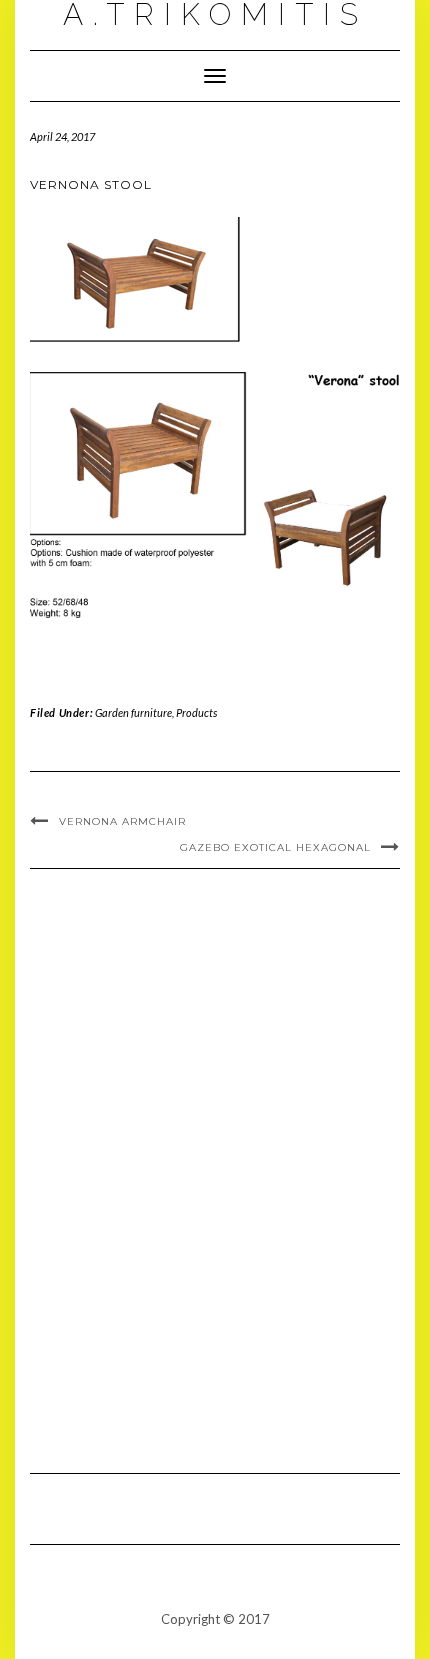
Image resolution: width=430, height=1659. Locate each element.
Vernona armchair (122, 821)
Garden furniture (133, 712)
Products (196, 712)
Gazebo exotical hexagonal (275, 847)
